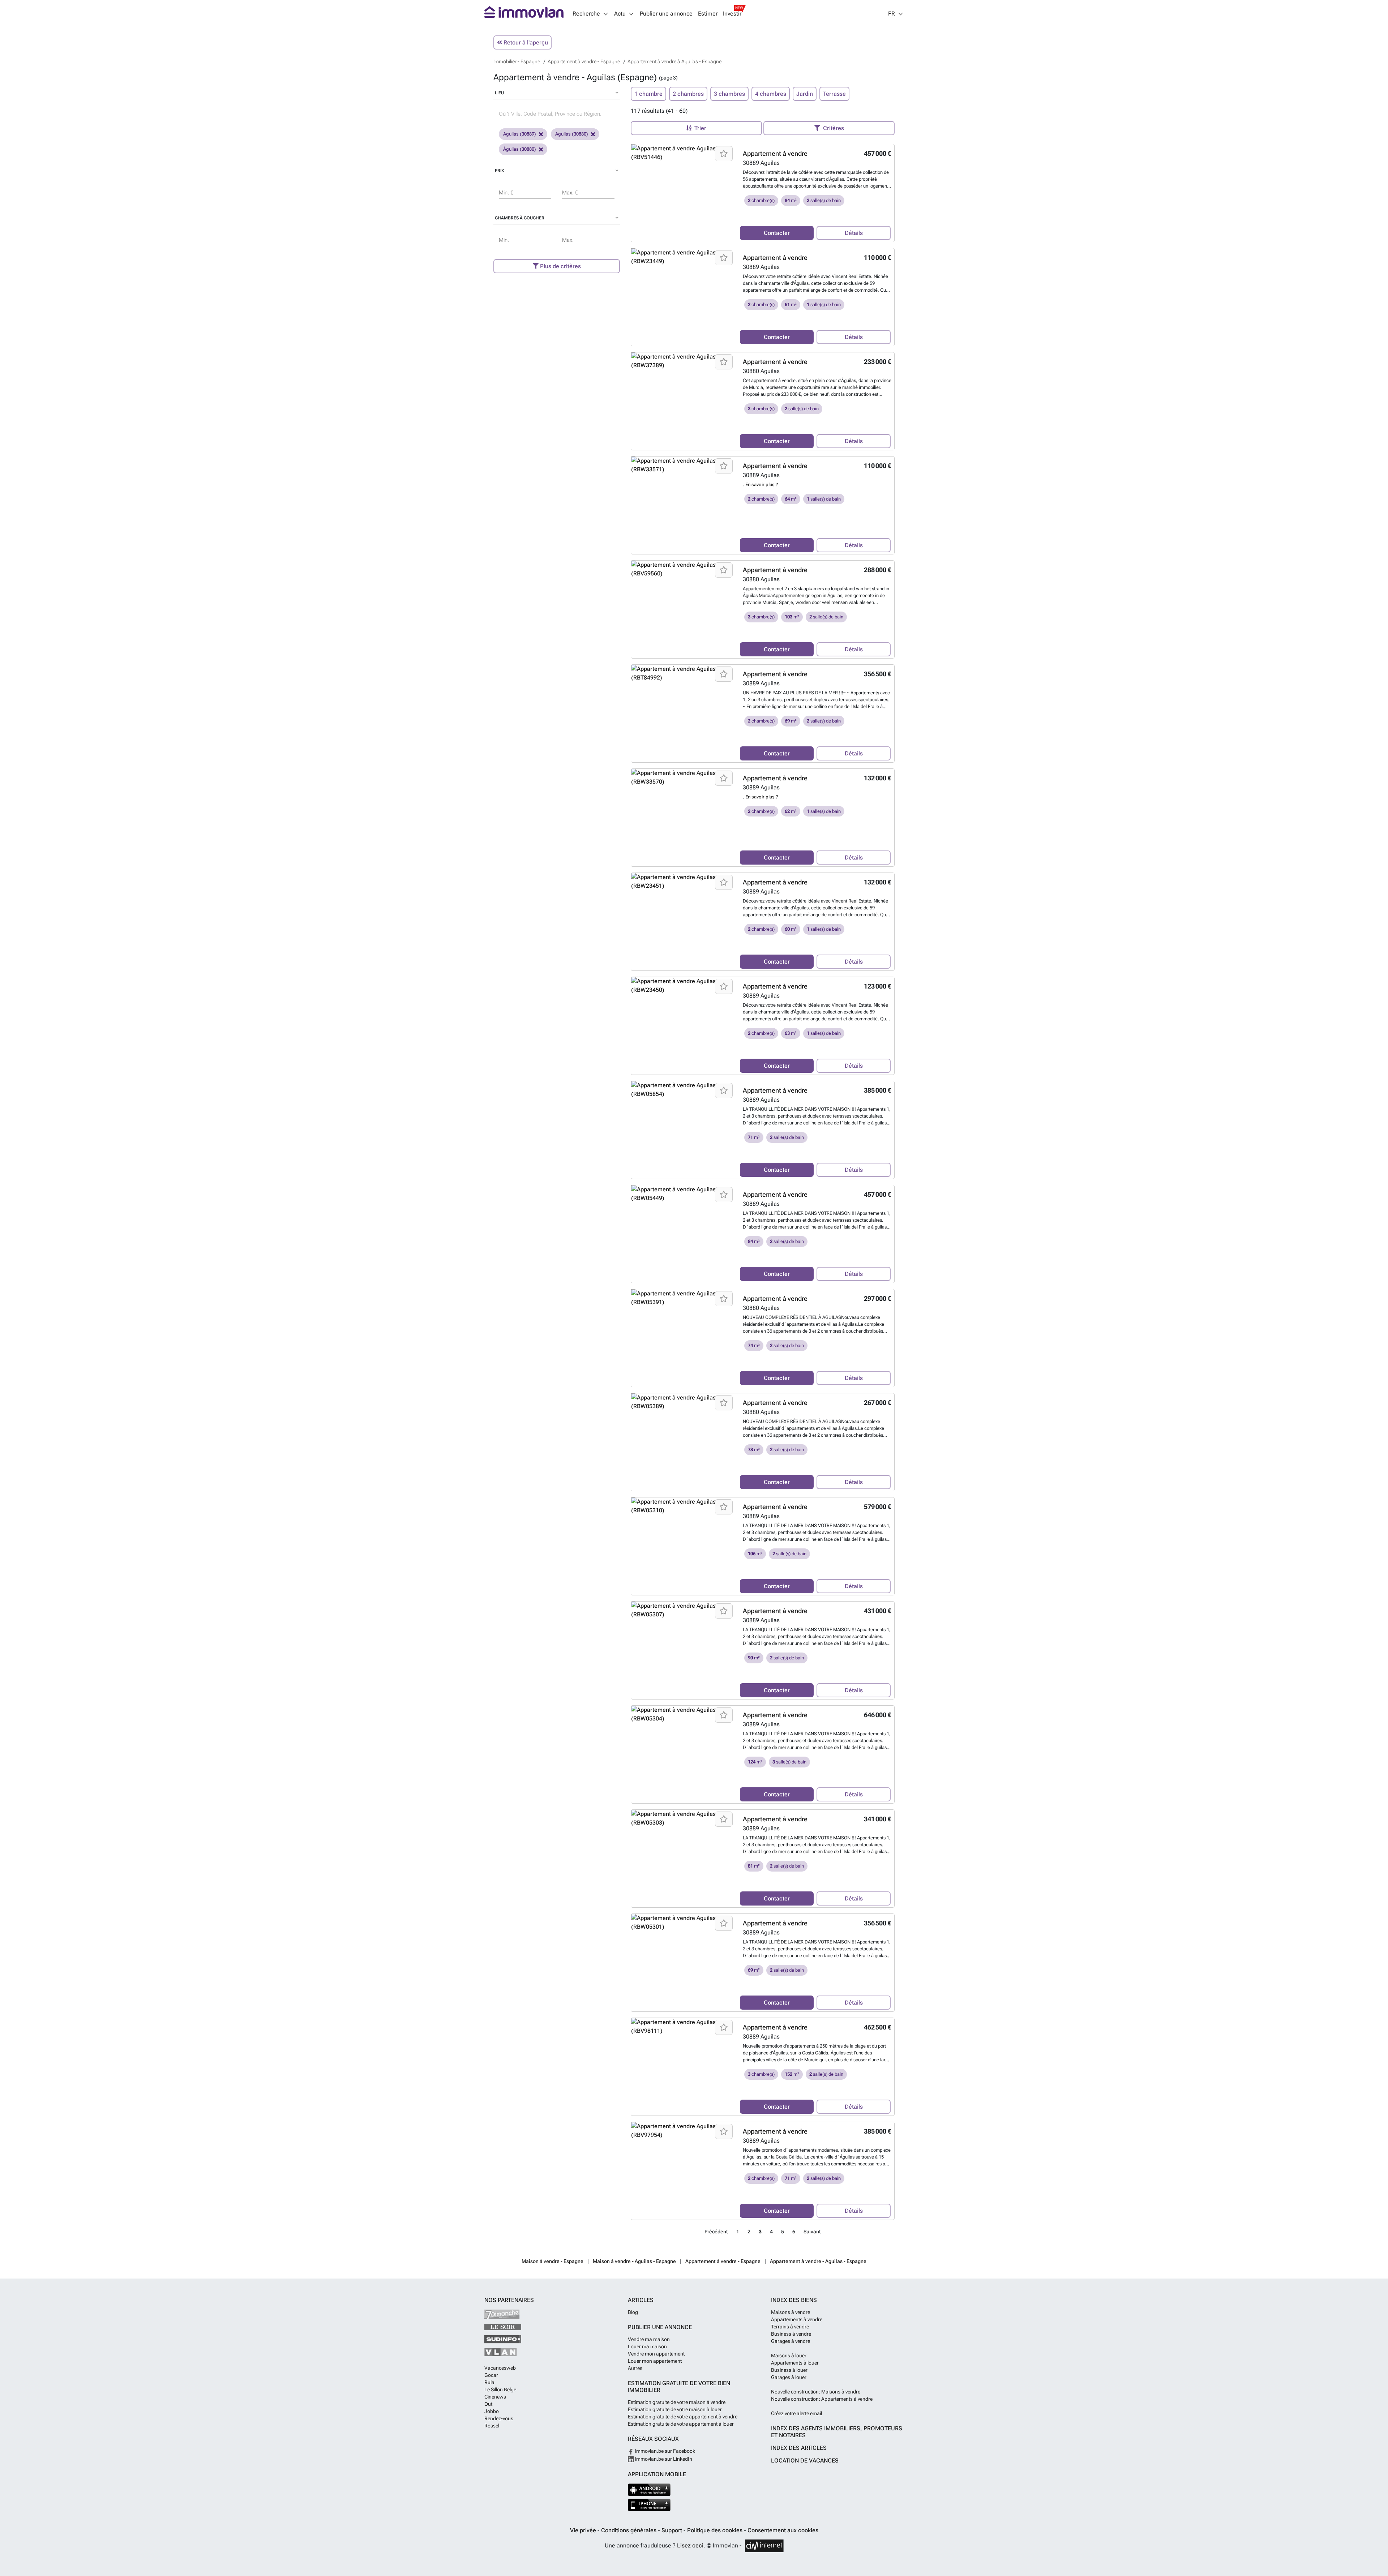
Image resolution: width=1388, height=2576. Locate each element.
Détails (854, 233)
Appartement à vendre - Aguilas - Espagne (818, 2261)
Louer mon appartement (655, 2361)
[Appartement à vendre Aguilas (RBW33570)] (683, 777)
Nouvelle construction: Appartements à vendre (822, 2399)
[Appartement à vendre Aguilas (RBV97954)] (683, 2131)
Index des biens (794, 2300)
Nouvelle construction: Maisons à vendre (816, 2392)
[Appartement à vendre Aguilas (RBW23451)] (683, 882)
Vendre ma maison (649, 2339)
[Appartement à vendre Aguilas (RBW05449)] (683, 1194)
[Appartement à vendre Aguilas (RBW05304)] (683, 1714)
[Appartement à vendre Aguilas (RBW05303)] (683, 1818)
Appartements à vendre (797, 2319)
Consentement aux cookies (783, 2530)
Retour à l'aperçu (525, 42)
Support (672, 2530)
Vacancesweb (500, 2368)
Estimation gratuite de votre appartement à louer (681, 2424)
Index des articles (799, 2448)
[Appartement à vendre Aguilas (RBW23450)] (683, 986)
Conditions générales (629, 2530)
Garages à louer (789, 2377)
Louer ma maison (647, 2346)
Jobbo (492, 2411)
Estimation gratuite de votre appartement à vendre (683, 2417)
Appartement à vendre (775, 153)
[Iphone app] (649, 2505)
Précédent (716, 2232)
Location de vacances (805, 2461)
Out (488, 2404)
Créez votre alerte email (796, 2413)
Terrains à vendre (790, 2327)
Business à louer (789, 2370)
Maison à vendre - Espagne (552, 2261)
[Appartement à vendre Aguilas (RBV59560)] (683, 569)
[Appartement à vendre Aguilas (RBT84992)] (683, 673)
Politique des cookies (716, 2530)
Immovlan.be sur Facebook (664, 2451)
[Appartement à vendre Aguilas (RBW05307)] (683, 1610)
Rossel (492, 2426)
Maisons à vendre (791, 2312)
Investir (732, 14)
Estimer (708, 14)
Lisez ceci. (691, 2545)
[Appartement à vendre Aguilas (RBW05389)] (683, 1402)
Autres (635, 2368)
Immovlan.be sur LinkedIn (663, 2459)
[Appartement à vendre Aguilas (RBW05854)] (683, 1090)
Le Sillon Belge (500, 2389)
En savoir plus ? (762, 485)
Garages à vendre (791, 2341)
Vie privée (584, 2530)
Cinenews (495, 2397)
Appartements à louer (795, 2363)
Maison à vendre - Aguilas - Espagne (634, 2261)
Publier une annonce (666, 14)
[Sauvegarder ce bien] (724, 154)
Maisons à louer (789, 2356)
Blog (633, 2312)
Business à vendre (791, 2334)
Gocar (491, 2375)
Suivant (812, 2232)
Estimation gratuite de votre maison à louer (675, 2409)
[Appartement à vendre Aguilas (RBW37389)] (683, 361)
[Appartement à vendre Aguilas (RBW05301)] (683, 1923)
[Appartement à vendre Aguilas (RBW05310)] (683, 1506)
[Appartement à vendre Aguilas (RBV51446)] (683, 153)
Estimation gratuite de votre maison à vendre (677, 2402)
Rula (489, 2382)
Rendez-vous (499, 2418)
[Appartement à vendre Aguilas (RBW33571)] (683, 465)
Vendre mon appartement (656, 2354)
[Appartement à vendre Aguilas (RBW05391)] (683, 1298)
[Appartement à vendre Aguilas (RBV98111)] (683, 2027)
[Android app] (649, 2490)
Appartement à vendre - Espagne (723, 2261)
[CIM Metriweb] (764, 2546)
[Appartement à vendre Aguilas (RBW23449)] (683, 257)
